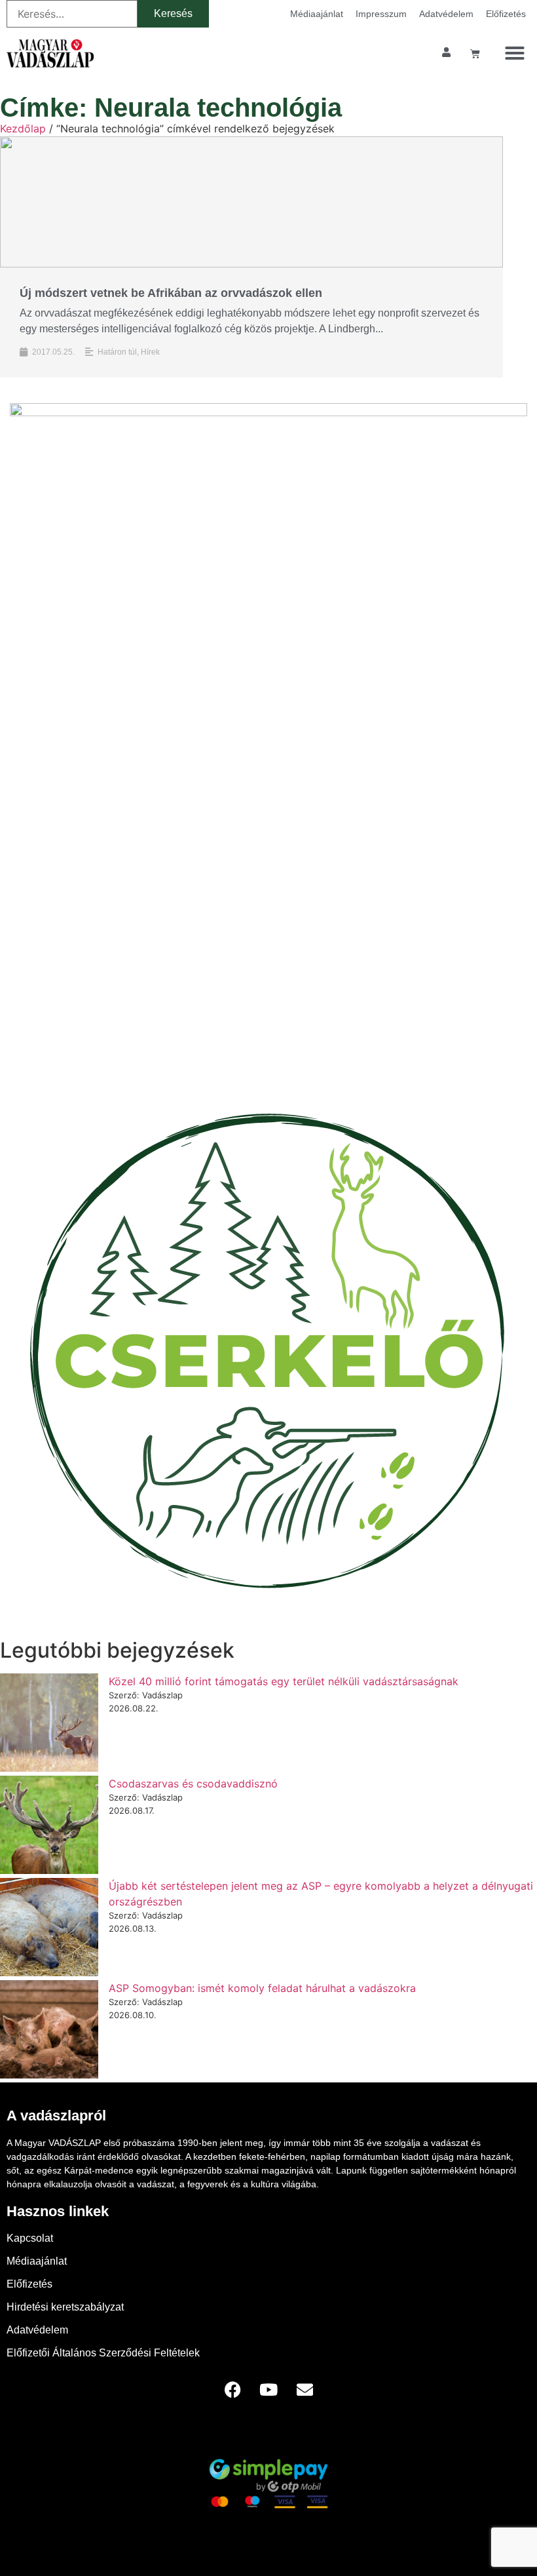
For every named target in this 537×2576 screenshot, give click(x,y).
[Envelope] (305, 2389)
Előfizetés (506, 14)
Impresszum (381, 14)
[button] (515, 53)
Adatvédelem (446, 14)
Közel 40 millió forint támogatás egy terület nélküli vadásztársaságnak (284, 1681)
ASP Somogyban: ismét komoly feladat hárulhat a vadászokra (262, 1988)
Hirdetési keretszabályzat (65, 2307)
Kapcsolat (30, 2238)
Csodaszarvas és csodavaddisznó (193, 1784)
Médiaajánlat (317, 14)
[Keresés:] (72, 14)
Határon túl (117, 352)
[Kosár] (475, 53)
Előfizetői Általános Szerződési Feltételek (103, 2353)
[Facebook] (232, 2389)
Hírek (150, 352)
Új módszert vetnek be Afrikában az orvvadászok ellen (171, 293)
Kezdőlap (23, 128)
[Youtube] (268, 2389)
